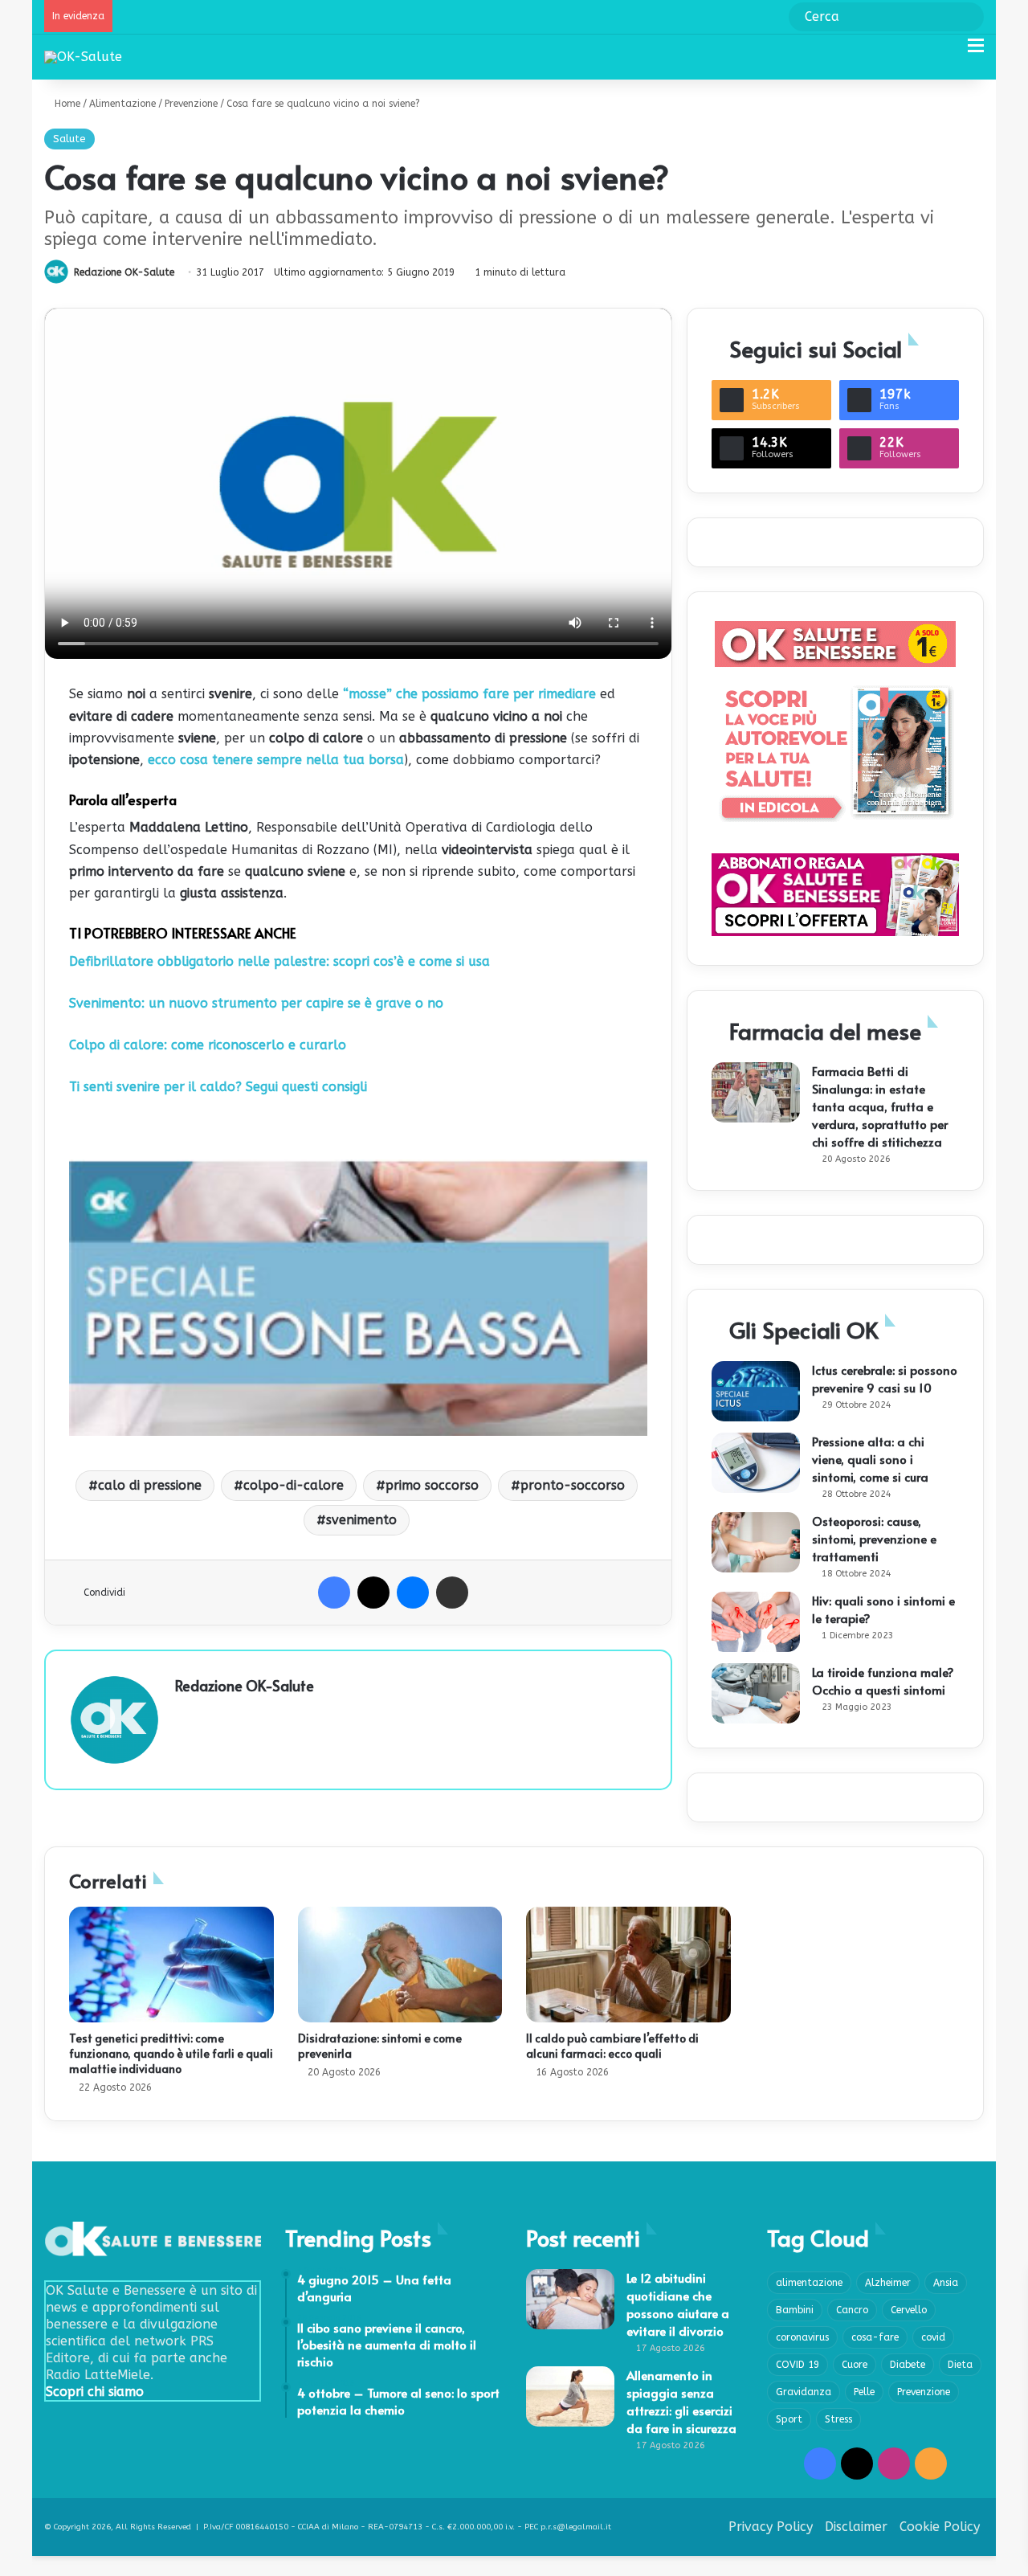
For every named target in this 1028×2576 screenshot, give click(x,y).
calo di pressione (150, 1485)
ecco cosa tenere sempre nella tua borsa (274, 760)
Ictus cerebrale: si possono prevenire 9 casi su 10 (885, 1378)
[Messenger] (413, 1593)
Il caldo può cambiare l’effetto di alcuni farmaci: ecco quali (612, 2046)
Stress (838, 2419)
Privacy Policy (771, 2527)
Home (66, 104)
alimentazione (809, 2283)
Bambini (795, 2310)
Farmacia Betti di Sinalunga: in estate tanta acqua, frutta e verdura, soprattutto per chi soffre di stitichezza (880, 1106)
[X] (373, 1593)
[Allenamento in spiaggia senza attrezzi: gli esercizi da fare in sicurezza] (570, 2396)
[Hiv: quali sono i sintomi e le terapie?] (756, 1622)
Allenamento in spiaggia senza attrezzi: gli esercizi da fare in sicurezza (681, 2401)
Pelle (864, 2392)
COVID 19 (798, 2365)
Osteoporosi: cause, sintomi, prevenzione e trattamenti (874, 1538)
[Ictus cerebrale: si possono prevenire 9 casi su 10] (756, 1391)
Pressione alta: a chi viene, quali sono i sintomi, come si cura (870, 1459)
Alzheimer (888, 2283)
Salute (69, 139)
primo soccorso (432, 1485)
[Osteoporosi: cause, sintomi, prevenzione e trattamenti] (756, 1542)
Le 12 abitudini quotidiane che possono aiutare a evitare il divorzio (678, 2304)
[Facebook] (334, 1593)
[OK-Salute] (83, 57)
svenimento (361, 1520)
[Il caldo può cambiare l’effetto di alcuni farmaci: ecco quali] (628, 1965)
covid (933, 2337)
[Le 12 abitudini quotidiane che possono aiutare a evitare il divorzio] (570, 2299)
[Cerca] (948, 52)
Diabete (908, 2365)
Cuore (855, 2365)
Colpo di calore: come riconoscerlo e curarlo (208, 1045)
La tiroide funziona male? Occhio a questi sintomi (883, 1681)
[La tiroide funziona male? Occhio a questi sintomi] (756, 1693)
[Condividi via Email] (452, 1593)
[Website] (185, 1713)
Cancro (852, 2310)
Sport (789, 2419)
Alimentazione (122, 104)
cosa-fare (875, 2337)
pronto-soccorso (573, 1485)
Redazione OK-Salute (124, 272)
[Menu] (976, 52)
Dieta (960, 2365)
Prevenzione (191, 104)
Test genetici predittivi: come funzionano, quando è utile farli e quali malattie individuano (171, 2053)
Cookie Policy (940, 2527)
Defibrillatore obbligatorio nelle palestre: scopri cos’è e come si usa (279, 961)
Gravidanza (804, 2392)
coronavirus (802, 2337)
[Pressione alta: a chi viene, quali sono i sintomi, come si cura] (756, 1463)
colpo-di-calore (294, 1485)
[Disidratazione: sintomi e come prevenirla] (400, 1965)
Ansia (946, 2283)
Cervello (909, 2310)
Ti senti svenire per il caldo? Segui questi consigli (218, 1087)
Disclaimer (856, 2527)
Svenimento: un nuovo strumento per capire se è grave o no (256, 1003)
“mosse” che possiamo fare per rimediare (469, 694)
